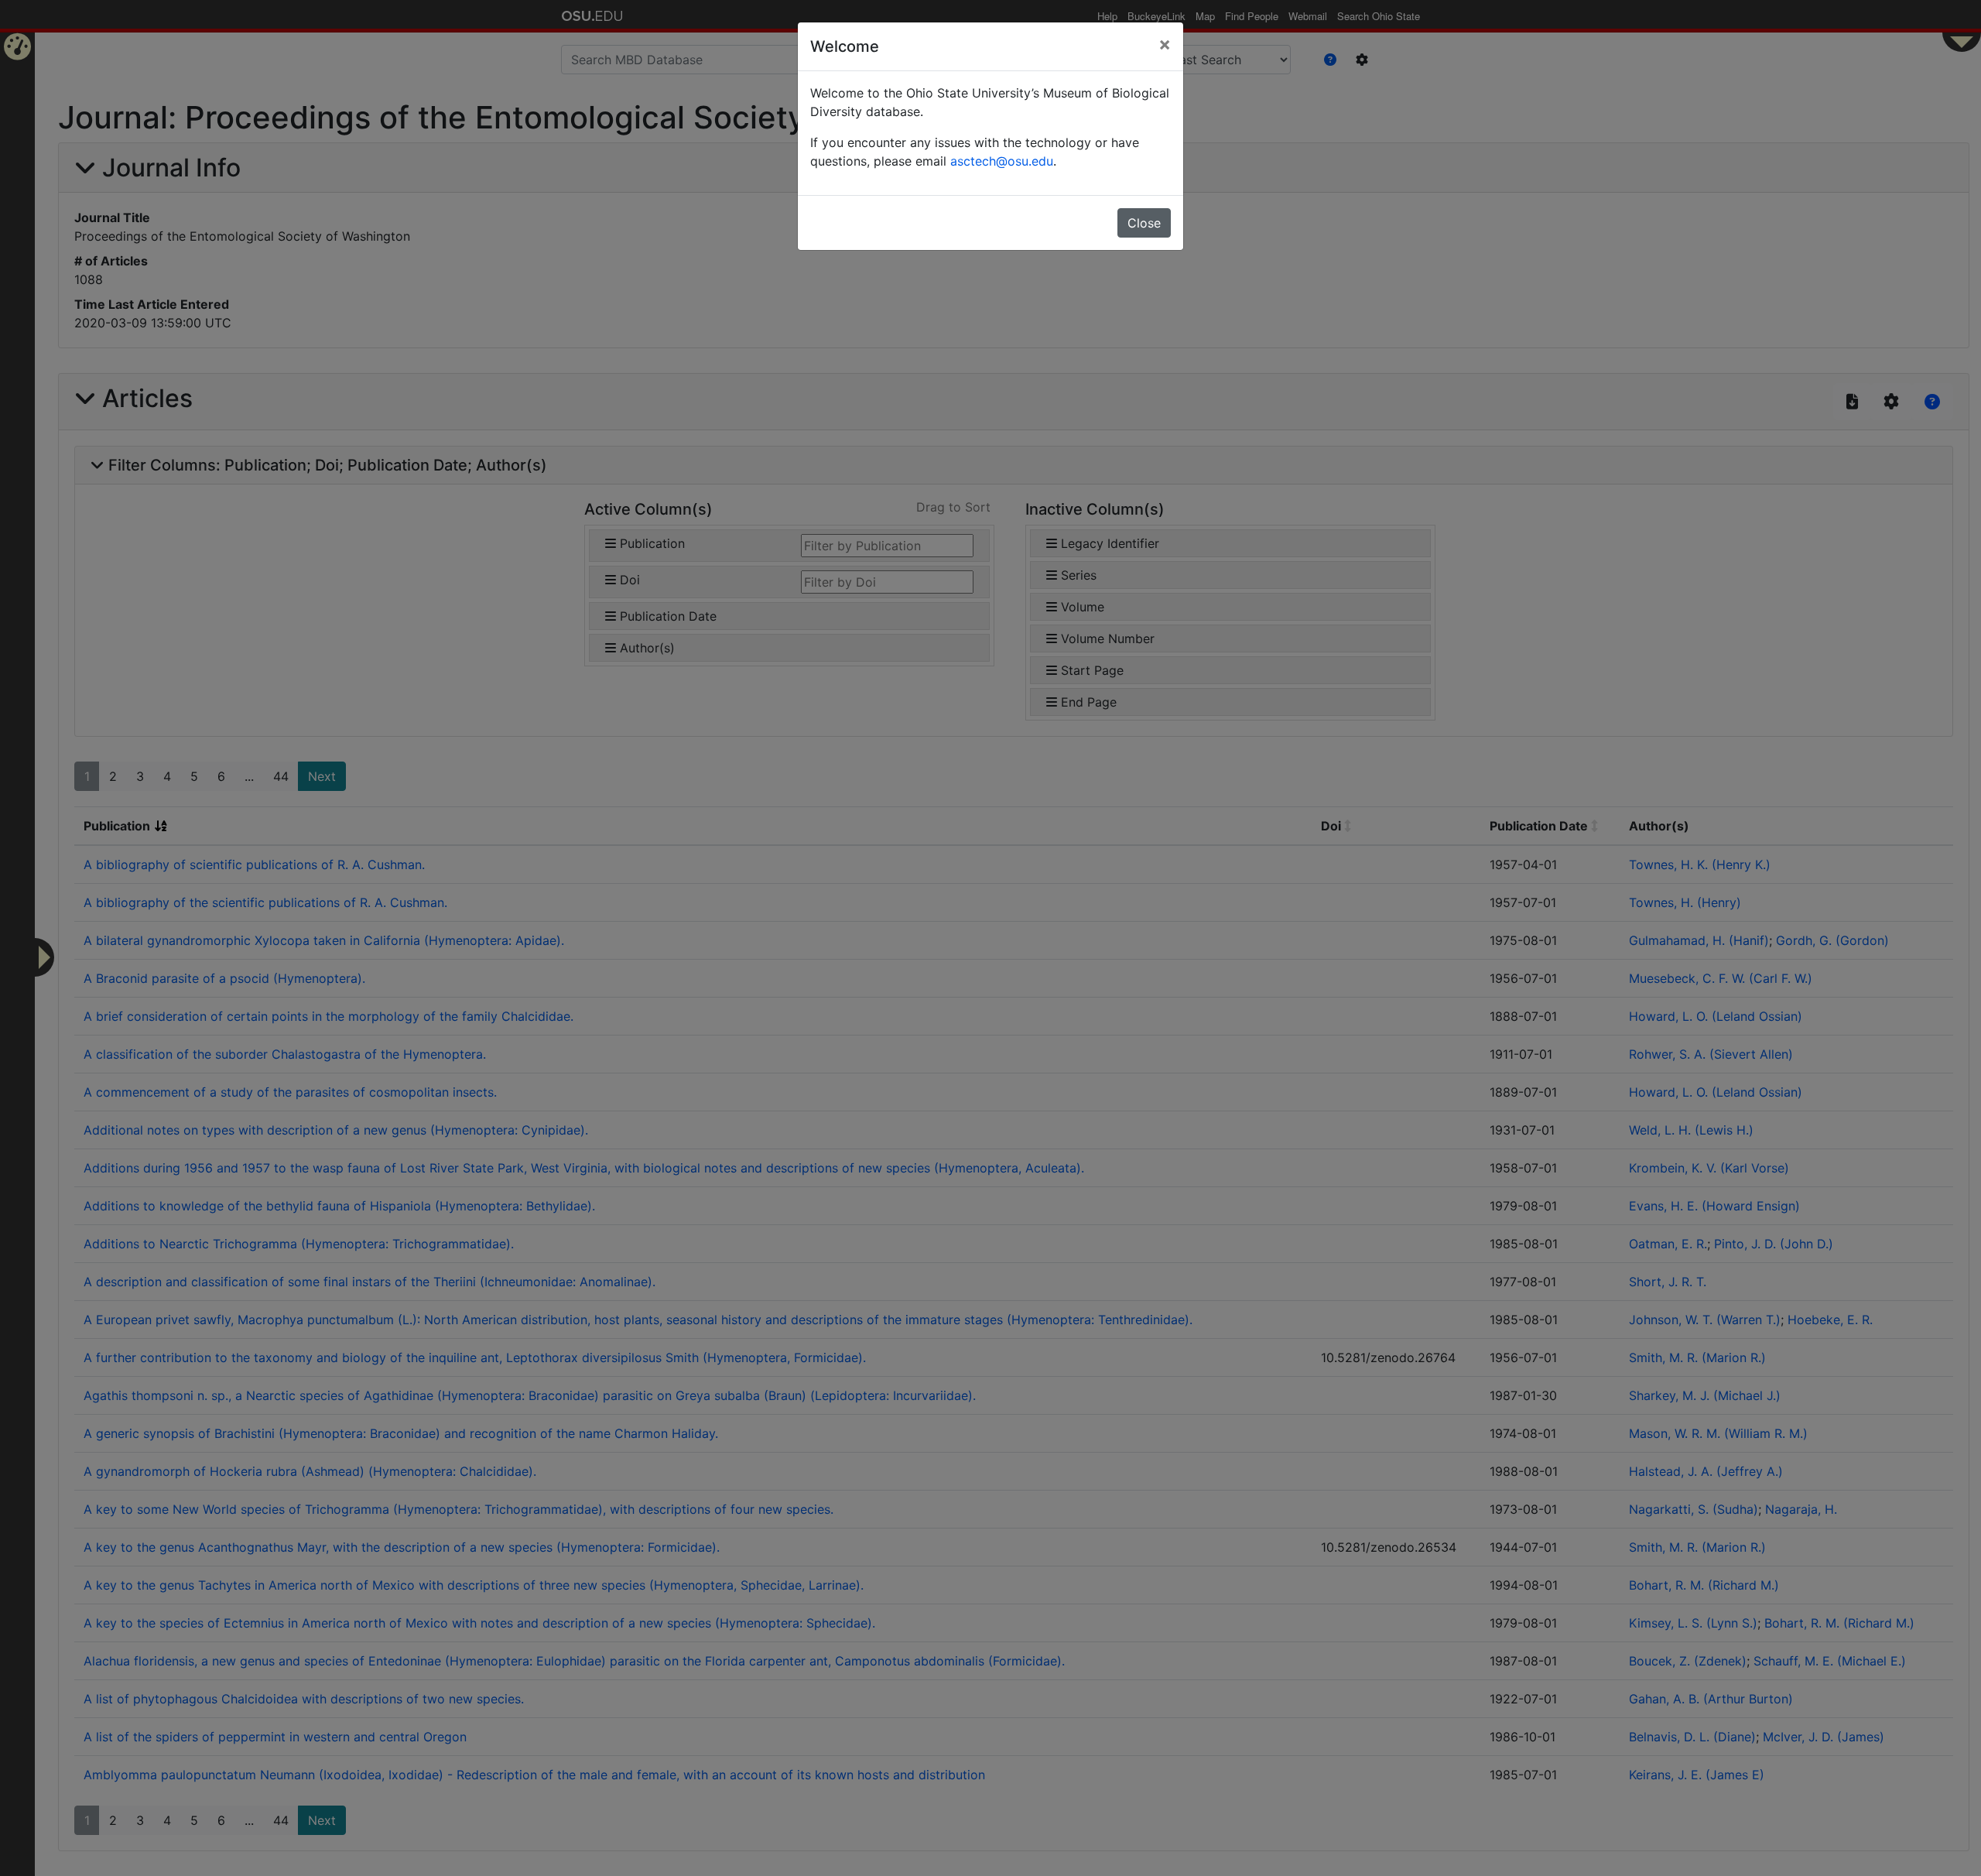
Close (1144, 223)
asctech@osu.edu (1002, 161)
